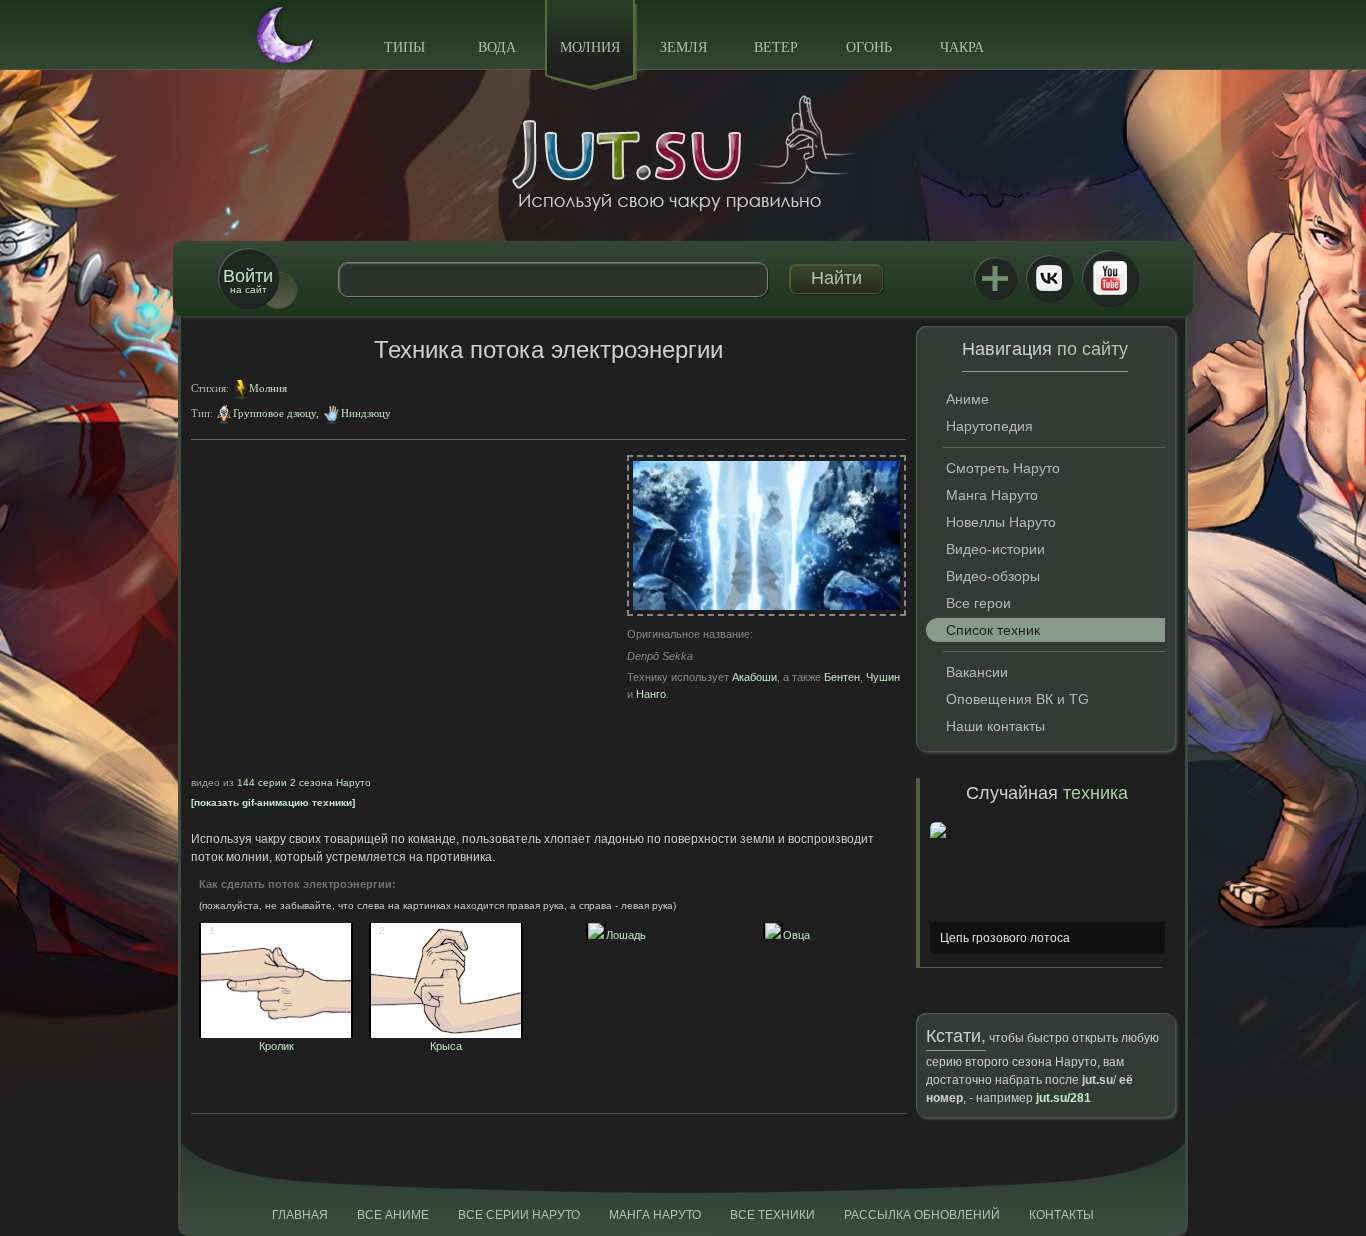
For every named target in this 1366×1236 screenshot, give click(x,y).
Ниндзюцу (366, 413)
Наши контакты (995, 726)
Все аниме (393, 1215)
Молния (590, 47)
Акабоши (754, 677)
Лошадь (621, 935)
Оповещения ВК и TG (1017, 699)
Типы (404, 47)
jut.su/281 (1063, 1098)
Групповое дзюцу (274, 413)
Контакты (1061, 1215)
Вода (497, 47)
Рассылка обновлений (922, 1215)
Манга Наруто (992, 495)
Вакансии (977, 672)
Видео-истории (995, 549)
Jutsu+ (995, 278)
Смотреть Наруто (1003, 468)
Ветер (776, 47)
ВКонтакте (1049, 278)
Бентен (842, 677)
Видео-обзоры (993, 576)
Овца (791, 935)
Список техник (993, 630)
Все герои (978, 603)
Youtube (1110, 278)
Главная (300, 1215)
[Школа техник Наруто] (683, 153)
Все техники (772, 1215)
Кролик (251, 1040)
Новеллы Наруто (1001, 522)
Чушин (883, 677)
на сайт (248, 280)
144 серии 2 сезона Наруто (304, 782)
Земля (683, 47)
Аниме (967, 399)
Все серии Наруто (519, 1215)
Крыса (420, 1040)
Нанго (651, 694)
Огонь (869, 47)
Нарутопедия (989, 426)
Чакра (962, 47)
